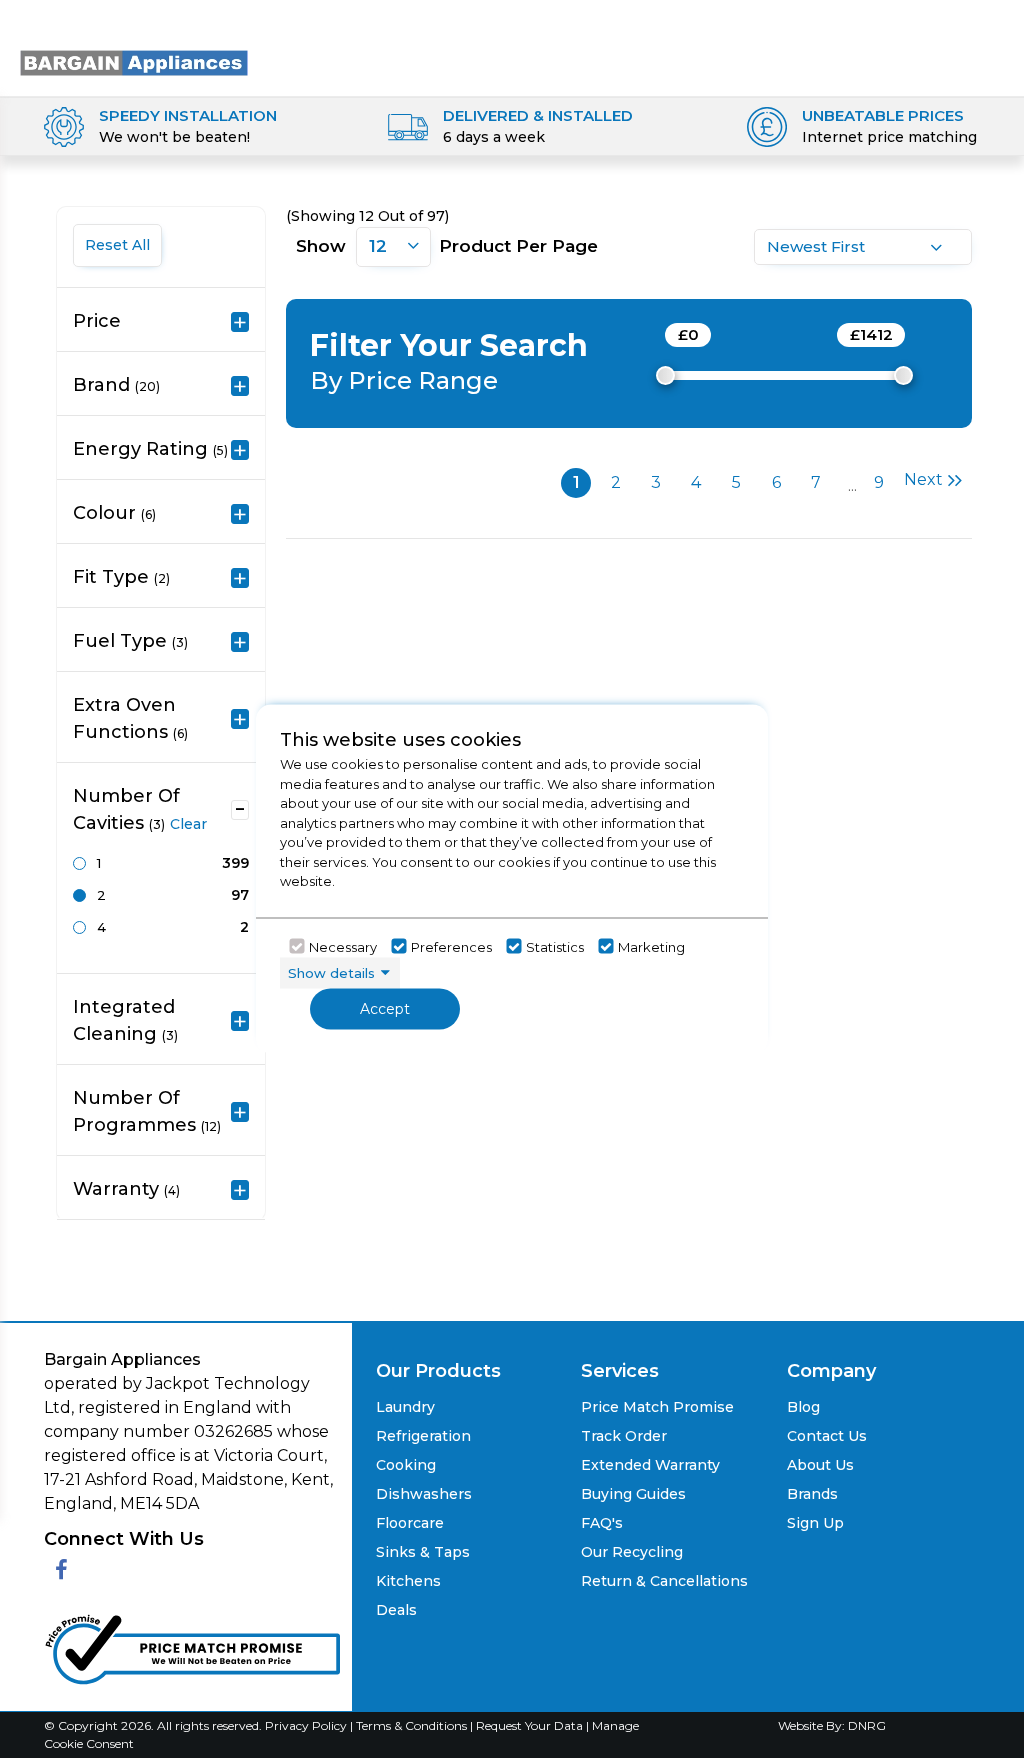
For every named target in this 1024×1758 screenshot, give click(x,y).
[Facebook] (61, 1570)
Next (923, 479)
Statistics (555, 946)
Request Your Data (529, 1725)
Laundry (405, 1407)
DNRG (867, 1725)
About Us (820, 1465)
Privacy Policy (307, 1725)
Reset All (117, 245)
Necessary (343, 946)
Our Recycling (632, 1552)
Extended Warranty (650, 1465)
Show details (331, 972)
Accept (385, 1009)
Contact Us (827, 1436)
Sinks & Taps (423, 1552)
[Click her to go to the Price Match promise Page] (192, 1646)
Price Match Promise (657, 1407)
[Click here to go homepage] (134, 41)
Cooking (406, 1465)
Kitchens (408, 1581)
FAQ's (602, 1523)
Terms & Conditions (413, 1725)
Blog (803, 1407)
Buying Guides (633, 1494)
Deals (396, 1610)
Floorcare (410, 1523)
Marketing (651, 946)
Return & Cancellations (664, 1581)
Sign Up (815, 1523)
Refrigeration (423, 1436)
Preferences (451, 946)
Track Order (624, 1436)
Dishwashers (424, 1494)
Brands (812, 1494)
